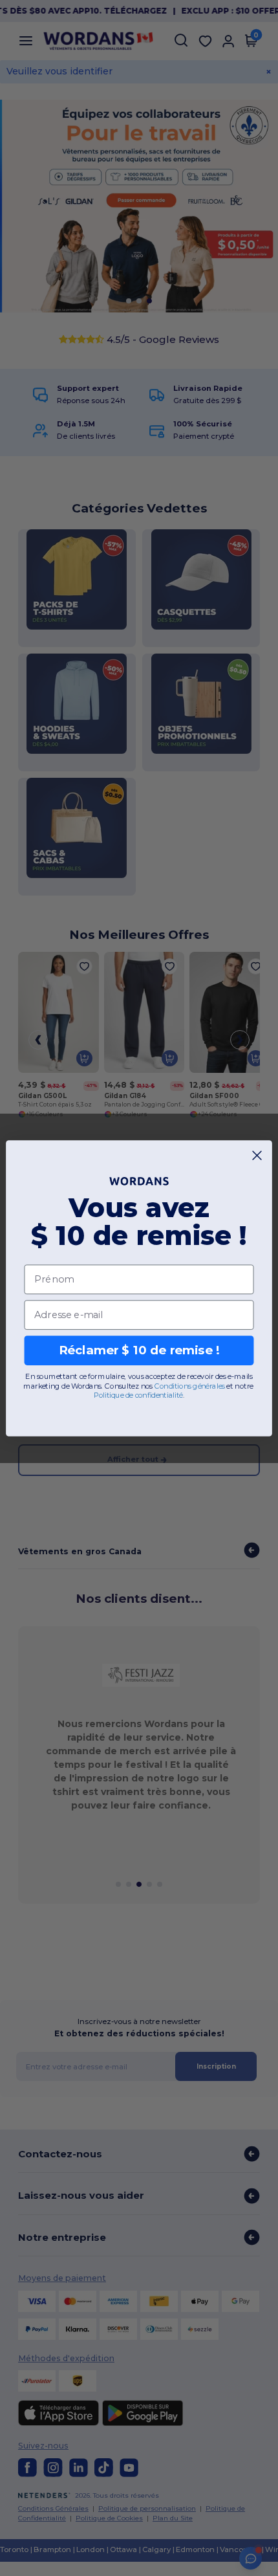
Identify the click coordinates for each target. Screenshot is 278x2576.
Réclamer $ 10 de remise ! (139, 1350)
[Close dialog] (257, 1155)
